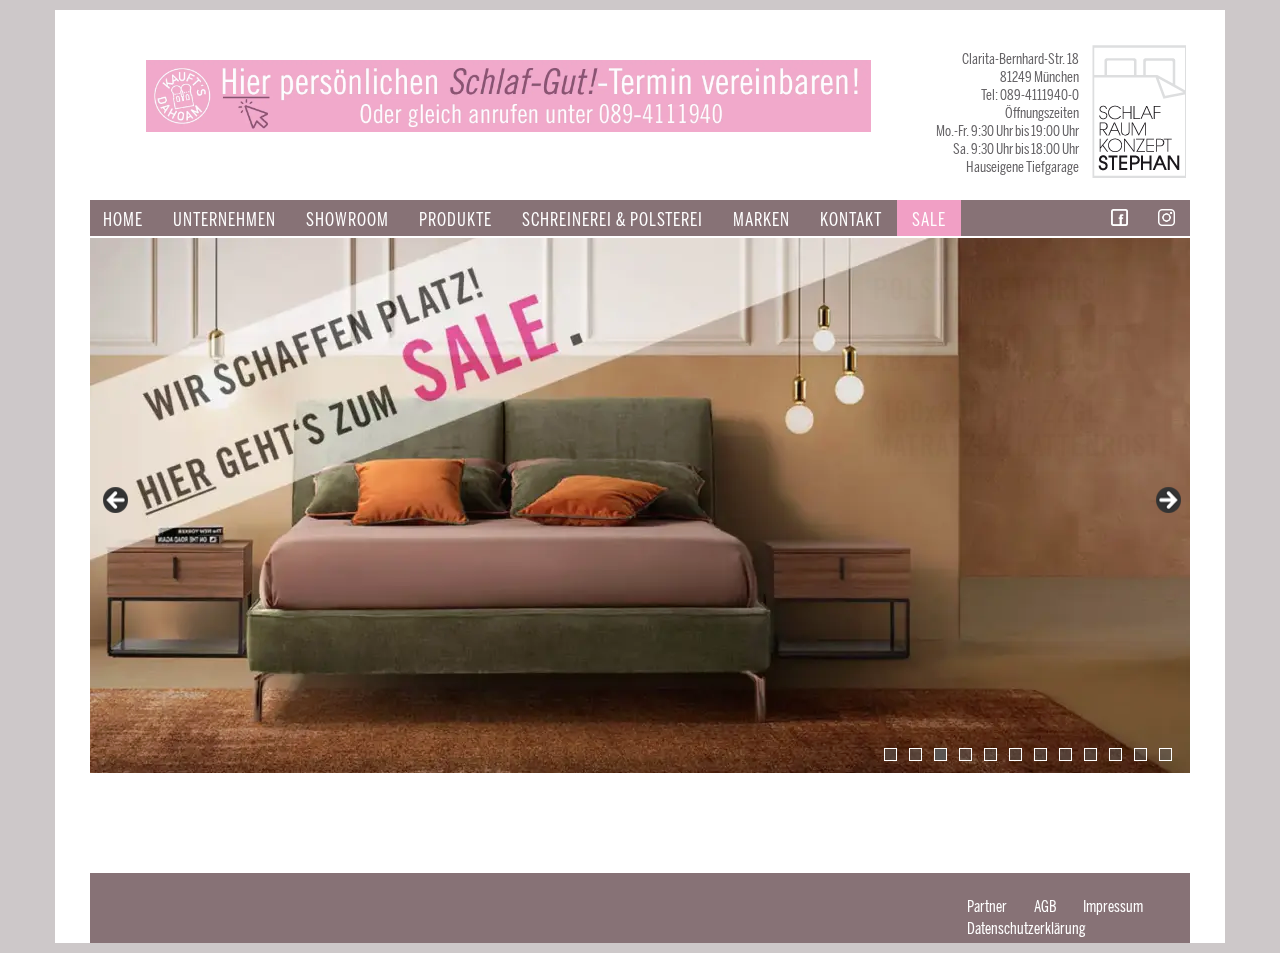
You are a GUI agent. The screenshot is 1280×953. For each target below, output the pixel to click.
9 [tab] (1090, 754)
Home (123, 220)
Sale (929, 220)
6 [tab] (1015, 754)
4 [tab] (965, 754)
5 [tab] (990, 754)
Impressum (1113, 906)
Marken (761, 220)
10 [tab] (1115, 754)
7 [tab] (1040, 754)
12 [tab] (1165, 754)
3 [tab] (940, 754)
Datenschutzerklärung (1026, 928)
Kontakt (851, 220)
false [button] (117, 501)
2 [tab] (915, 754)
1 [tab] (890, 754)
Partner (987, 906)
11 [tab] (1140, 754)
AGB (1045, 906)
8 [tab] (1065, 754)
